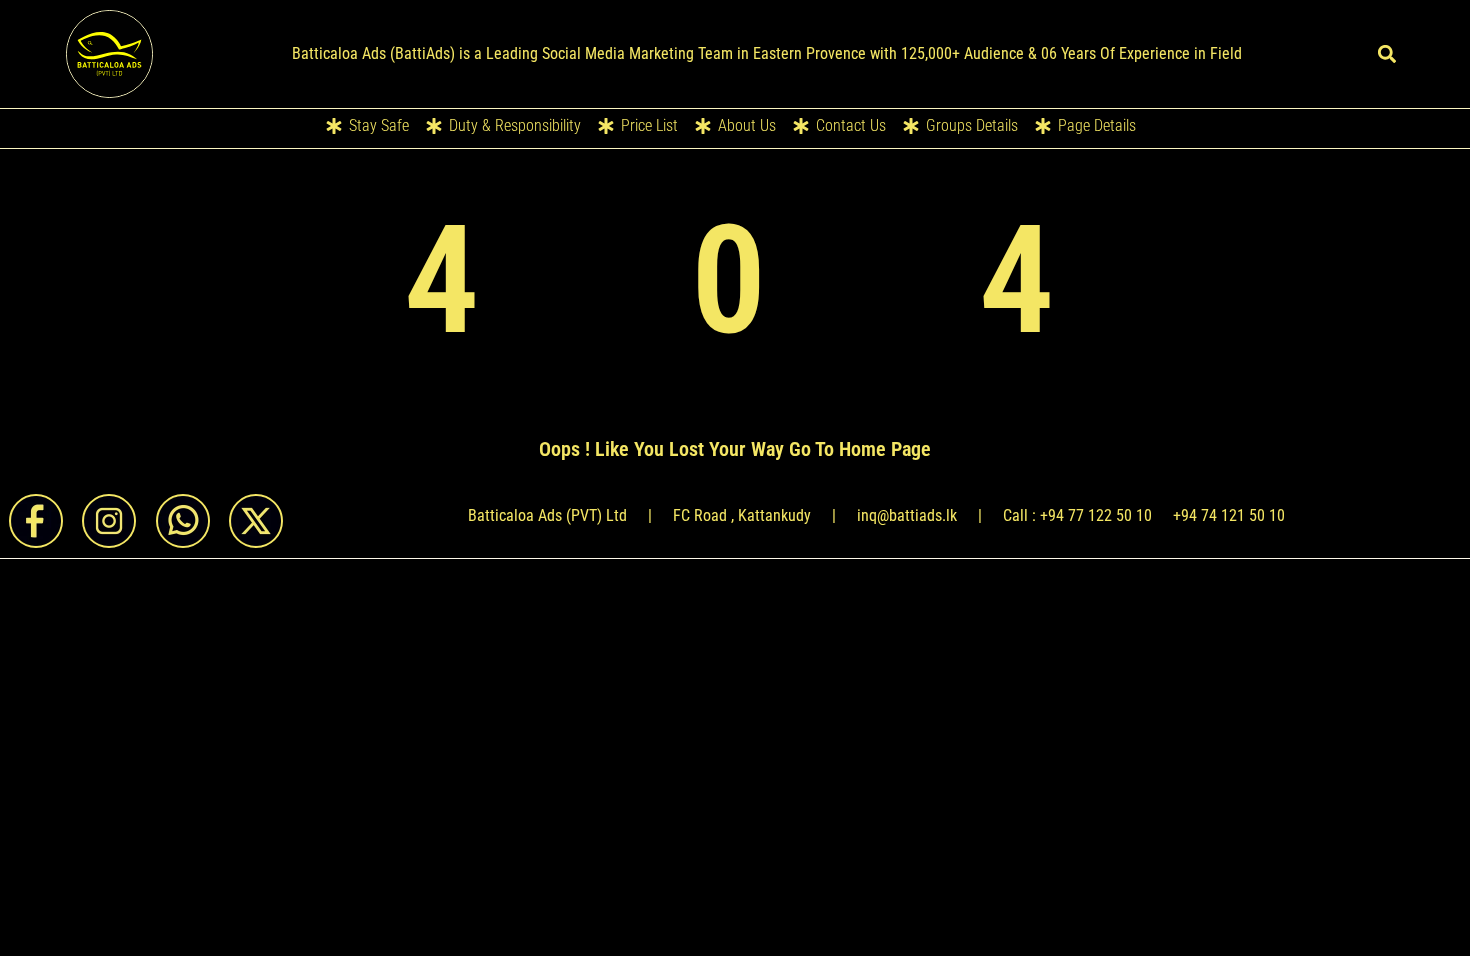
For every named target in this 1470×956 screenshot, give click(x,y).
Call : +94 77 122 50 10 (1077, 515)
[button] (1387, 53)
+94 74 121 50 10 (1229, 515)
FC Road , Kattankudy (742, 515)
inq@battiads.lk (907, 515)
